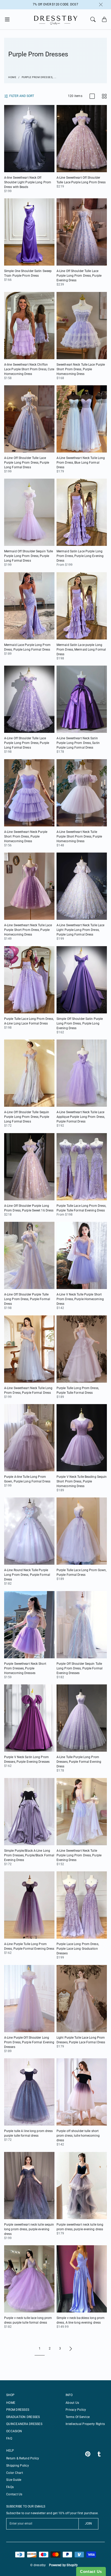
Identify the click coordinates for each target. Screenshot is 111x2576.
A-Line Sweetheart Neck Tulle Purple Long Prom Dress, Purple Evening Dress (79, 1855)
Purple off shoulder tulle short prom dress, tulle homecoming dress (78, 2136)
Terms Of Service (78, 2417)
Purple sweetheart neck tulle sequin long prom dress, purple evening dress (29, 2229)
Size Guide (14, 2480)
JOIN (88, 2524)
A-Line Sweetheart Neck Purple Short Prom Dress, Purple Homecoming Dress (26, 837)
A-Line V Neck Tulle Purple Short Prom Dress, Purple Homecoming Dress (80, 1299)
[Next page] (71, 2349)
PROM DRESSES (18, 2410)
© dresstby (38, 2565)
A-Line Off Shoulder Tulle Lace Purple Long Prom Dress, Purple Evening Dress (79, 276)
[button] (9, 19)
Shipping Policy (18, 2466)
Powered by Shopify (64, 2565)
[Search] (93, 19)
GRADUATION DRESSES (23, 2417)
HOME (11, 2403)
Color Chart (15, 2473)
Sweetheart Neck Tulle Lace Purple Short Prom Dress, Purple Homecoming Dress (81, 369)
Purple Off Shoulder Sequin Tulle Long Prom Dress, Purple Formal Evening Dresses (80, 1668)
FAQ (9, 2438)
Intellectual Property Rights (85, 2424)
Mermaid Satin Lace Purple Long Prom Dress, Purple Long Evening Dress (80, 556)
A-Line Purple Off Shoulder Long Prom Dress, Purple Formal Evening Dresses (29, 2042)
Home (12, 77)
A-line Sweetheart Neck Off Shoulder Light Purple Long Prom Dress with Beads (28, 182)
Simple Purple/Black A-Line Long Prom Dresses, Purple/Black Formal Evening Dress (29, 1855)
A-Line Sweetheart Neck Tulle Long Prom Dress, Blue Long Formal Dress (81, 463)
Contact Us (14, 2494)
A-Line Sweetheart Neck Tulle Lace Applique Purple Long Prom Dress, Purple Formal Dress (81, 1117)
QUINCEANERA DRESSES (24, 2424)
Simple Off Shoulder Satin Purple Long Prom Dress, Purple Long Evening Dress (80, 1023)
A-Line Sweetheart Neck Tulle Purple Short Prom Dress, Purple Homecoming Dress (79, 837)
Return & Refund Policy (23, 2458)
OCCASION (14, 2431)
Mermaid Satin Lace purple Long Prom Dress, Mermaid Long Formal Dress (81, 650)
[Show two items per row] (104, 96)
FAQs (10, 2487)
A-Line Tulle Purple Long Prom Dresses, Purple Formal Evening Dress (79, 1762)
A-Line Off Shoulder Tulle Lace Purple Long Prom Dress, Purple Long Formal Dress (27, 463)
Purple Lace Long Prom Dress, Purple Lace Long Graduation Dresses (78, 1949)
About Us (72, 2403)
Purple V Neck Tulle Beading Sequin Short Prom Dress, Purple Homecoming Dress (82, 1481)
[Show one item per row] (92, 96)
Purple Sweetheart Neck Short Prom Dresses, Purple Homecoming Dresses (25, 1668)
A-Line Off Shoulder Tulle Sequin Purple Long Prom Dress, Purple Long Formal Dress (27, 1117)
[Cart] (104, 19)
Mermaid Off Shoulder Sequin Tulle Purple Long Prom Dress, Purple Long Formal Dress (29, 556)
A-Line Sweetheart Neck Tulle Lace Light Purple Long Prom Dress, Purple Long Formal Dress (80, 930)
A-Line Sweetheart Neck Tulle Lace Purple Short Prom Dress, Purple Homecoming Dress (28, 930)
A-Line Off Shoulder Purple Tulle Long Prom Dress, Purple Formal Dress (27, 1299)
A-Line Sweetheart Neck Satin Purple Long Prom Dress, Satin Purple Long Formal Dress (78, 743)
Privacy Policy (76, 2410)
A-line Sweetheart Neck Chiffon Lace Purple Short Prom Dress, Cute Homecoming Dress (29, 369)
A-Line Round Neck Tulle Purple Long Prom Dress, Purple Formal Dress (27, 1575)
